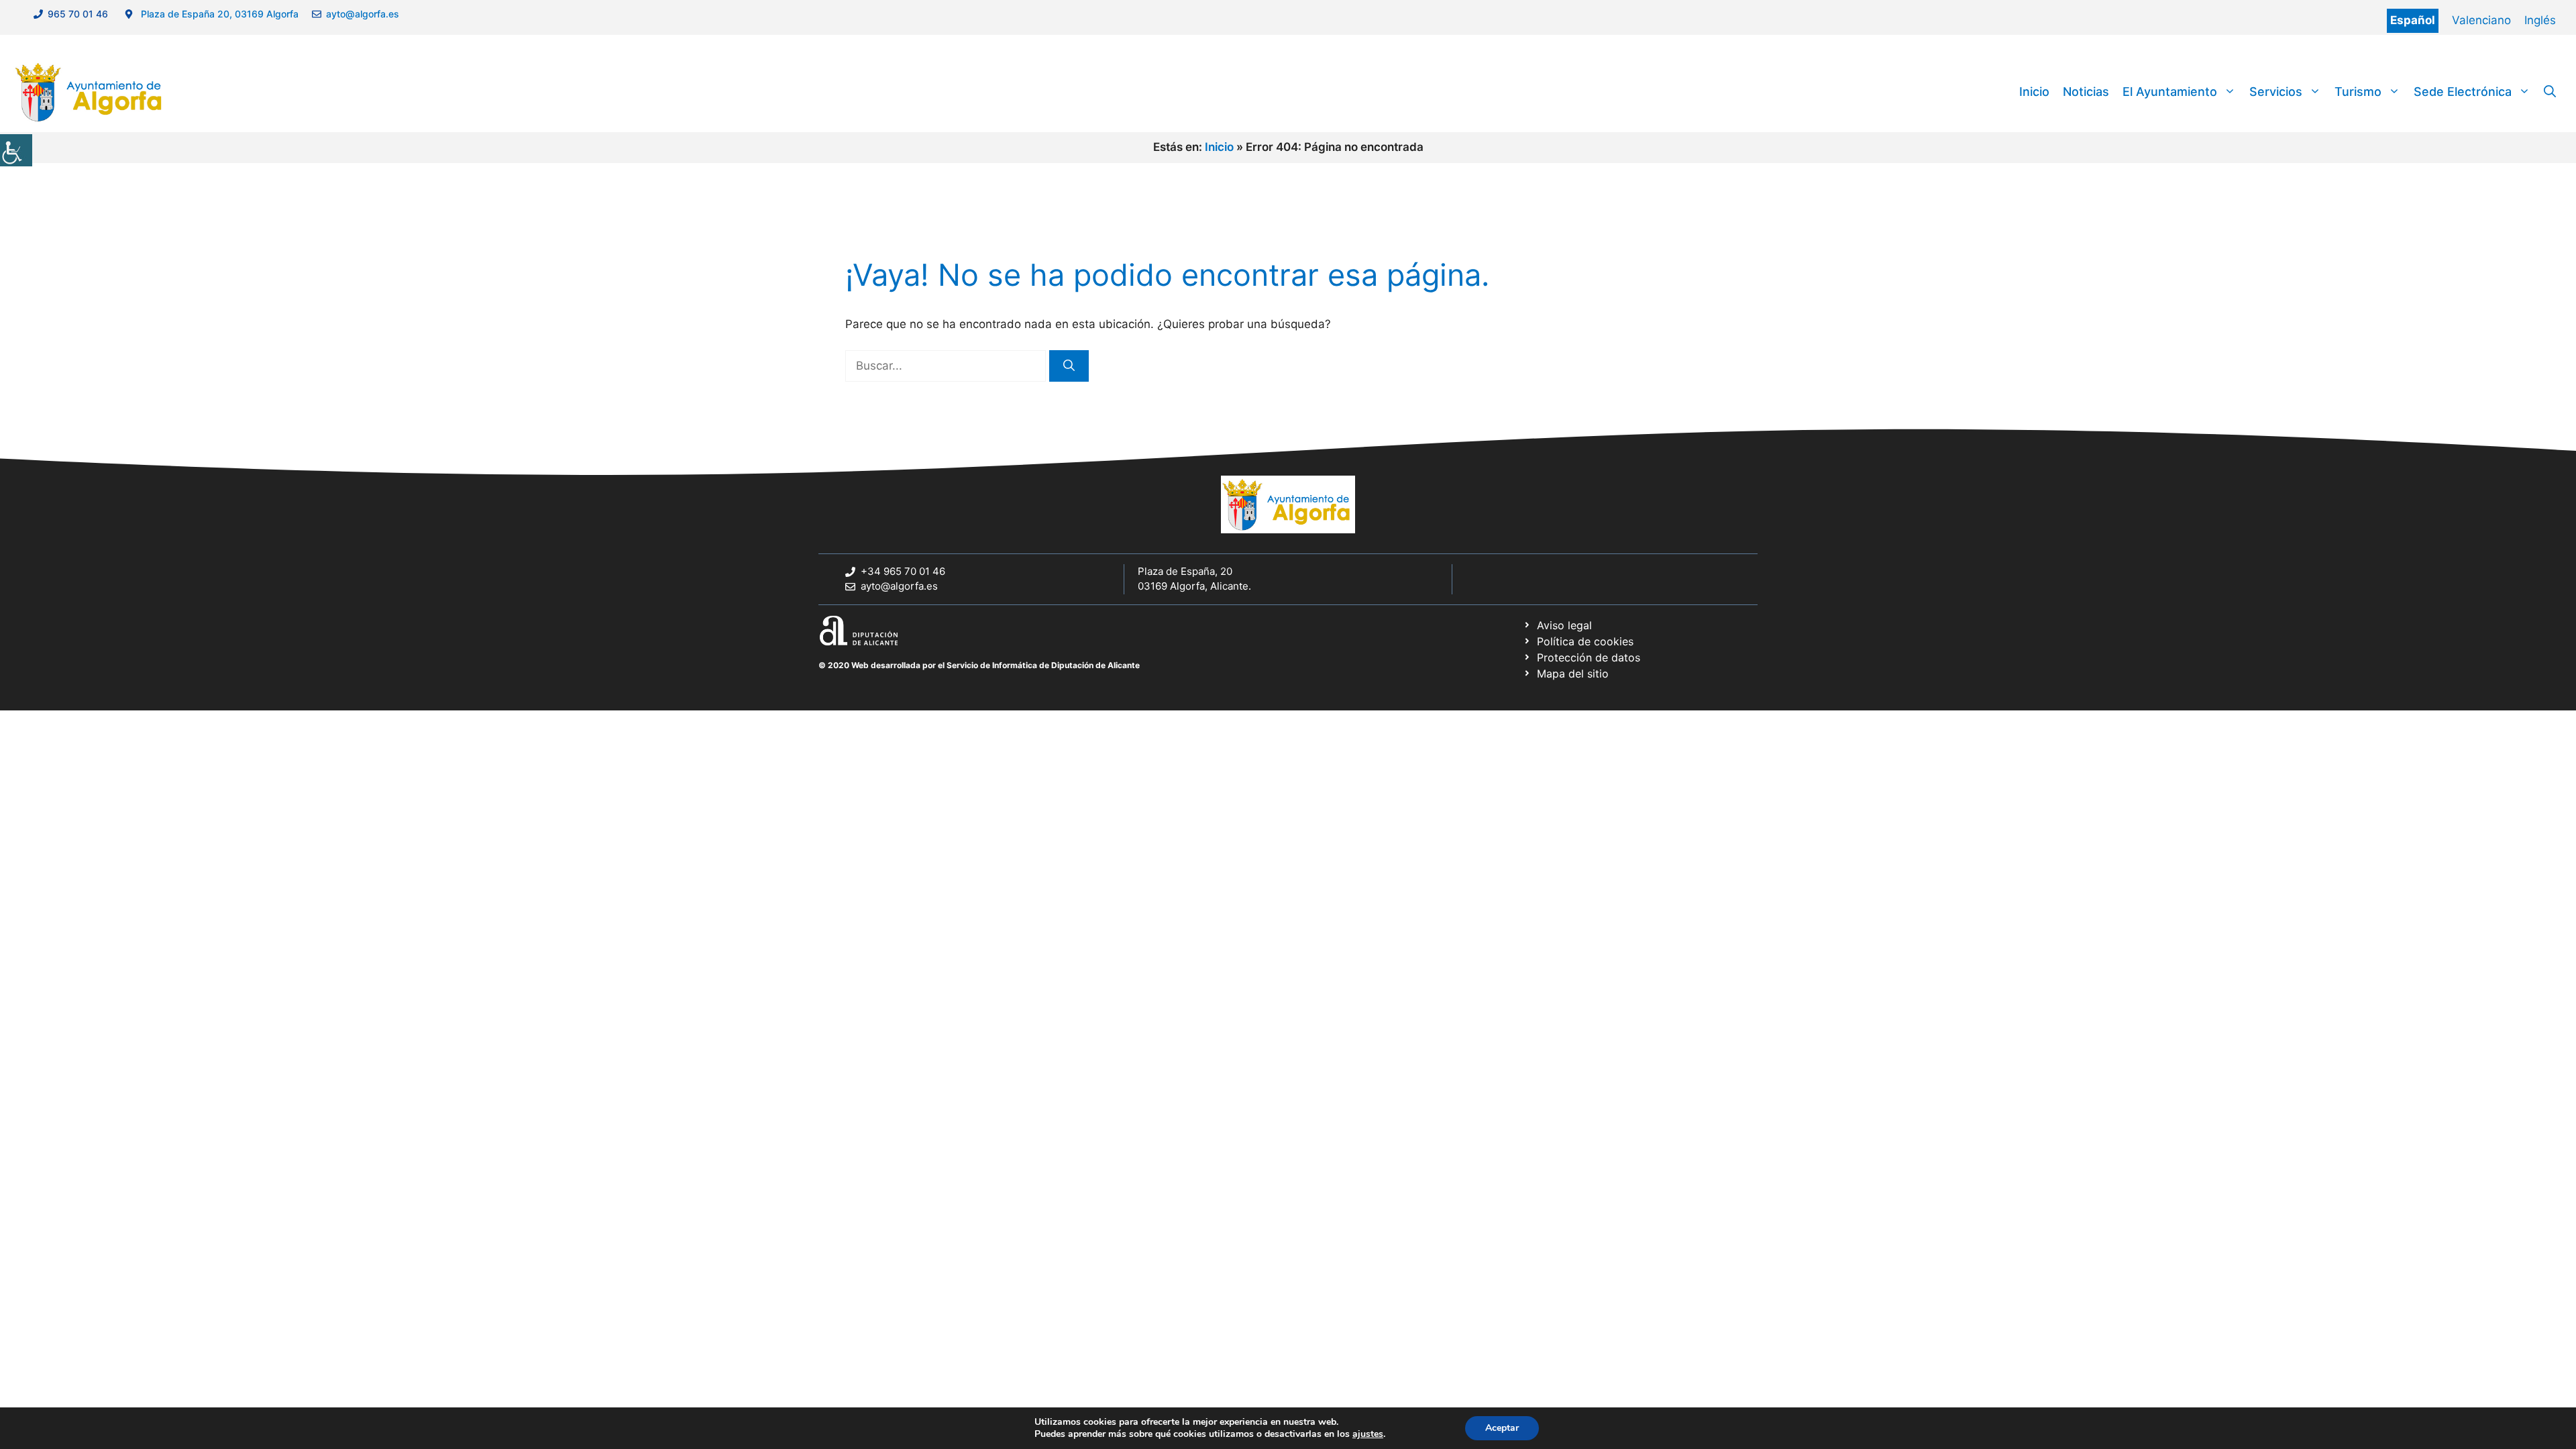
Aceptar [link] (1502, 1428)
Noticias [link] (2086, 92)
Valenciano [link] (2481, 20)
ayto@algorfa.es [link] (365, 14)
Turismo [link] (2358, 92)
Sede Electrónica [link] (2463, 92)
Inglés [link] (2540, 20)
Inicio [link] (2034, 92)
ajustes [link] (1368, 1434)
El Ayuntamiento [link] (2170, 92)
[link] (16, 150)
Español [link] (2413, 20)
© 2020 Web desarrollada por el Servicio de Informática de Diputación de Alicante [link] (979, 665)
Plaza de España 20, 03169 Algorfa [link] (218, 14)
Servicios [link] (2276, 92)
